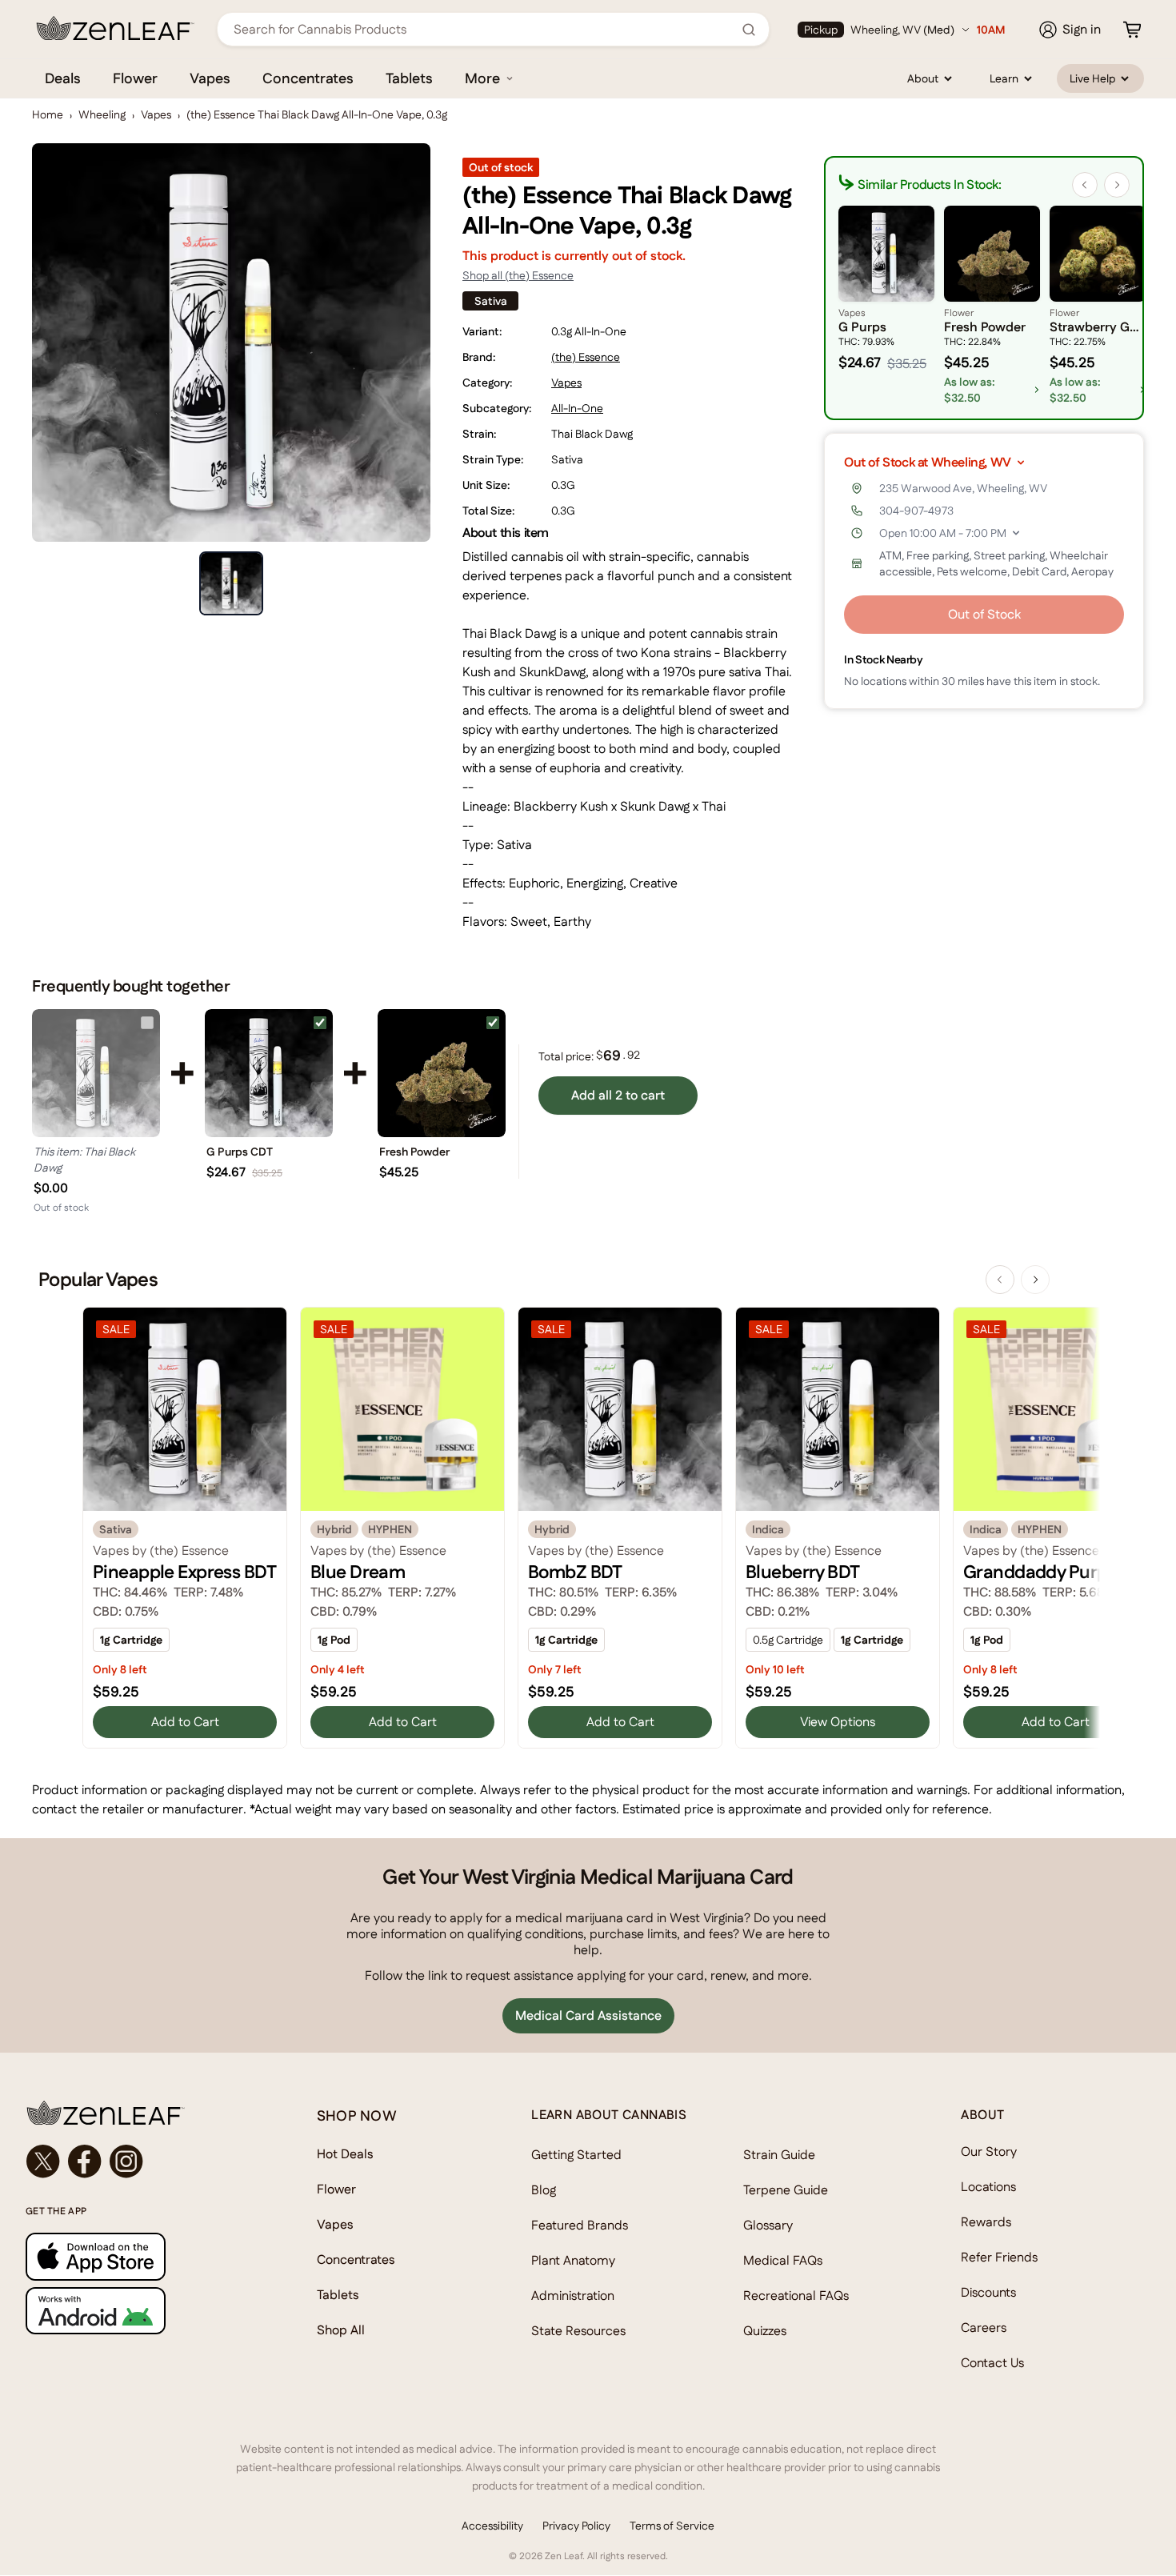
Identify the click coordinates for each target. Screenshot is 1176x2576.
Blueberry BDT (803, 1572)
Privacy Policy (576, 2526)
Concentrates (308, 78)
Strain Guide (779, 2155)
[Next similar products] (1117, 185)
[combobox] (484, 29)
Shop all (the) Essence (518, 275)
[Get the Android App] (139, 2311)
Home (48, 114)
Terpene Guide (786, 2190)
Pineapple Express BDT (184, 1572)
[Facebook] (85, 2161)
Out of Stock (984, 614)
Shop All (341, 2330)
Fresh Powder (414, 1152)
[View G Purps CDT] (269, 1073)
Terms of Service (672, 2526)
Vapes (210, 78)
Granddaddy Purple (1042, 1572)
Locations (988, 2187)
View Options (838, 1722)
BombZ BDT (575, 1572)
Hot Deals (345, 2154)
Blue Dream (358, 1572)
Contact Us (992, 2363)
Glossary (768, 2225)
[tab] (231, 583)
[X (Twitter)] (43, 2161)
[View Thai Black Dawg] (96, 1073)
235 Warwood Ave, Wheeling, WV (963, 488)
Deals (63, 78)
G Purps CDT (240, 1152)
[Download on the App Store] (139, 2256)
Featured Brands (580, 2225)
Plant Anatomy (573, 2260)
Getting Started (576, 2155)
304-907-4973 (916, 511)
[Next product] (1035, 1280)
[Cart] (1132, 30)
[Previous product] (1000, 1280)
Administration (573, 2296)
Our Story (989, 2151)
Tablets (409, 78)
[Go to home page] (139, 2113)
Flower (135, 78)
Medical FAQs (783, 2260)
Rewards (986, 2222)
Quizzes (765, 2331)
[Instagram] (126, 2161)
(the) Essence (586, 357)
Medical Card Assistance (588, 2015)
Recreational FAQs (796, 2296)
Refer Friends (999, 2257)
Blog (544, 2190)
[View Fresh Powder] (442, 1073)
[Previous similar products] (1085, 185)
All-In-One (577, 408)
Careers (984, 2328)
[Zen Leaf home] (115, 28)
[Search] (749, 30)
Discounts (988, 2292)
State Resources (578, 2331)
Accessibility (492, 2526)
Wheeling (102, 114)
